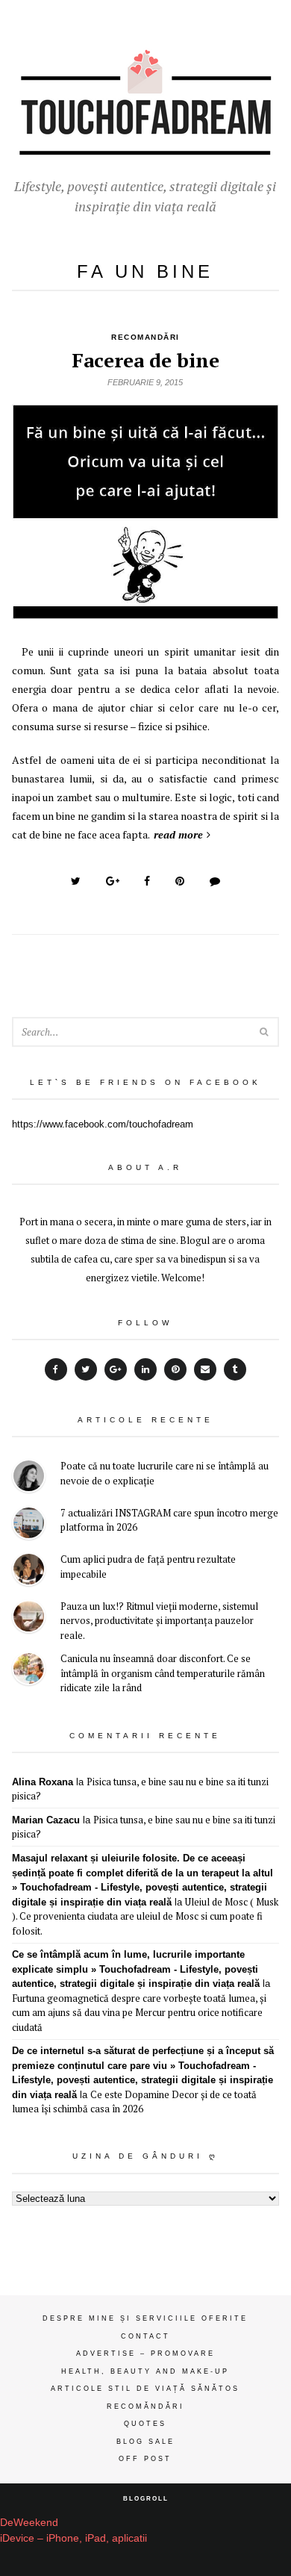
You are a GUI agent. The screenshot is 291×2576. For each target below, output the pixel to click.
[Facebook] (56, 1369)
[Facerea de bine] (146, 612)
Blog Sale (145, 2442)
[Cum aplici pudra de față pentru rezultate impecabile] (29, 1571)
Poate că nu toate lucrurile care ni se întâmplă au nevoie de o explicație (165, 1473)
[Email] (205, 1369)
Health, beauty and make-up (145, 2371)
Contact (145, 2336)
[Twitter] (86, 1369)
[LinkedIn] (145, 1369)
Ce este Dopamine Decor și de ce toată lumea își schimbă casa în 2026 (134, 2102)
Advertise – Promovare (145, 2353)
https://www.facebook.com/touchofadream (103, 1124)
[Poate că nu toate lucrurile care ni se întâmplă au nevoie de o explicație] (29, 1478)
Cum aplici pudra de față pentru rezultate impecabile (148, 1567)
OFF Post (145, 2459)
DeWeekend (29, 2522)
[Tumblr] (235, 1369)
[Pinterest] (175, 1369)
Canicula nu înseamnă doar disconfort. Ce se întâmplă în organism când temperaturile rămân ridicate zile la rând (163, 1673)
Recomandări (145, 337)
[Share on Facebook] (147, 881)
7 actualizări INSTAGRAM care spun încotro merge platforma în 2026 (169, 1520)
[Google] (116, 1369)
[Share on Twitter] (76, 881)
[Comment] (215, 881)
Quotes (145, 2424)
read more (178, 834)
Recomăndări (145, 2407)
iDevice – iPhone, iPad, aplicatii (73, 2538)
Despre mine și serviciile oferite (145, 2318)
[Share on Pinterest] (180, 881)
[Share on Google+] (113, 881)
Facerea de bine (145, 360)
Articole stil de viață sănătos (145, 2389)
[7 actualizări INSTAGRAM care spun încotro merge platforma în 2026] (29, 1525)
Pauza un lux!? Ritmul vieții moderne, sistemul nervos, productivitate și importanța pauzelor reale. (159, 1621)
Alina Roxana (43, 1782)
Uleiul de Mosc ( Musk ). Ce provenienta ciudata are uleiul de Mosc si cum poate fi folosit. (145, 1916)
